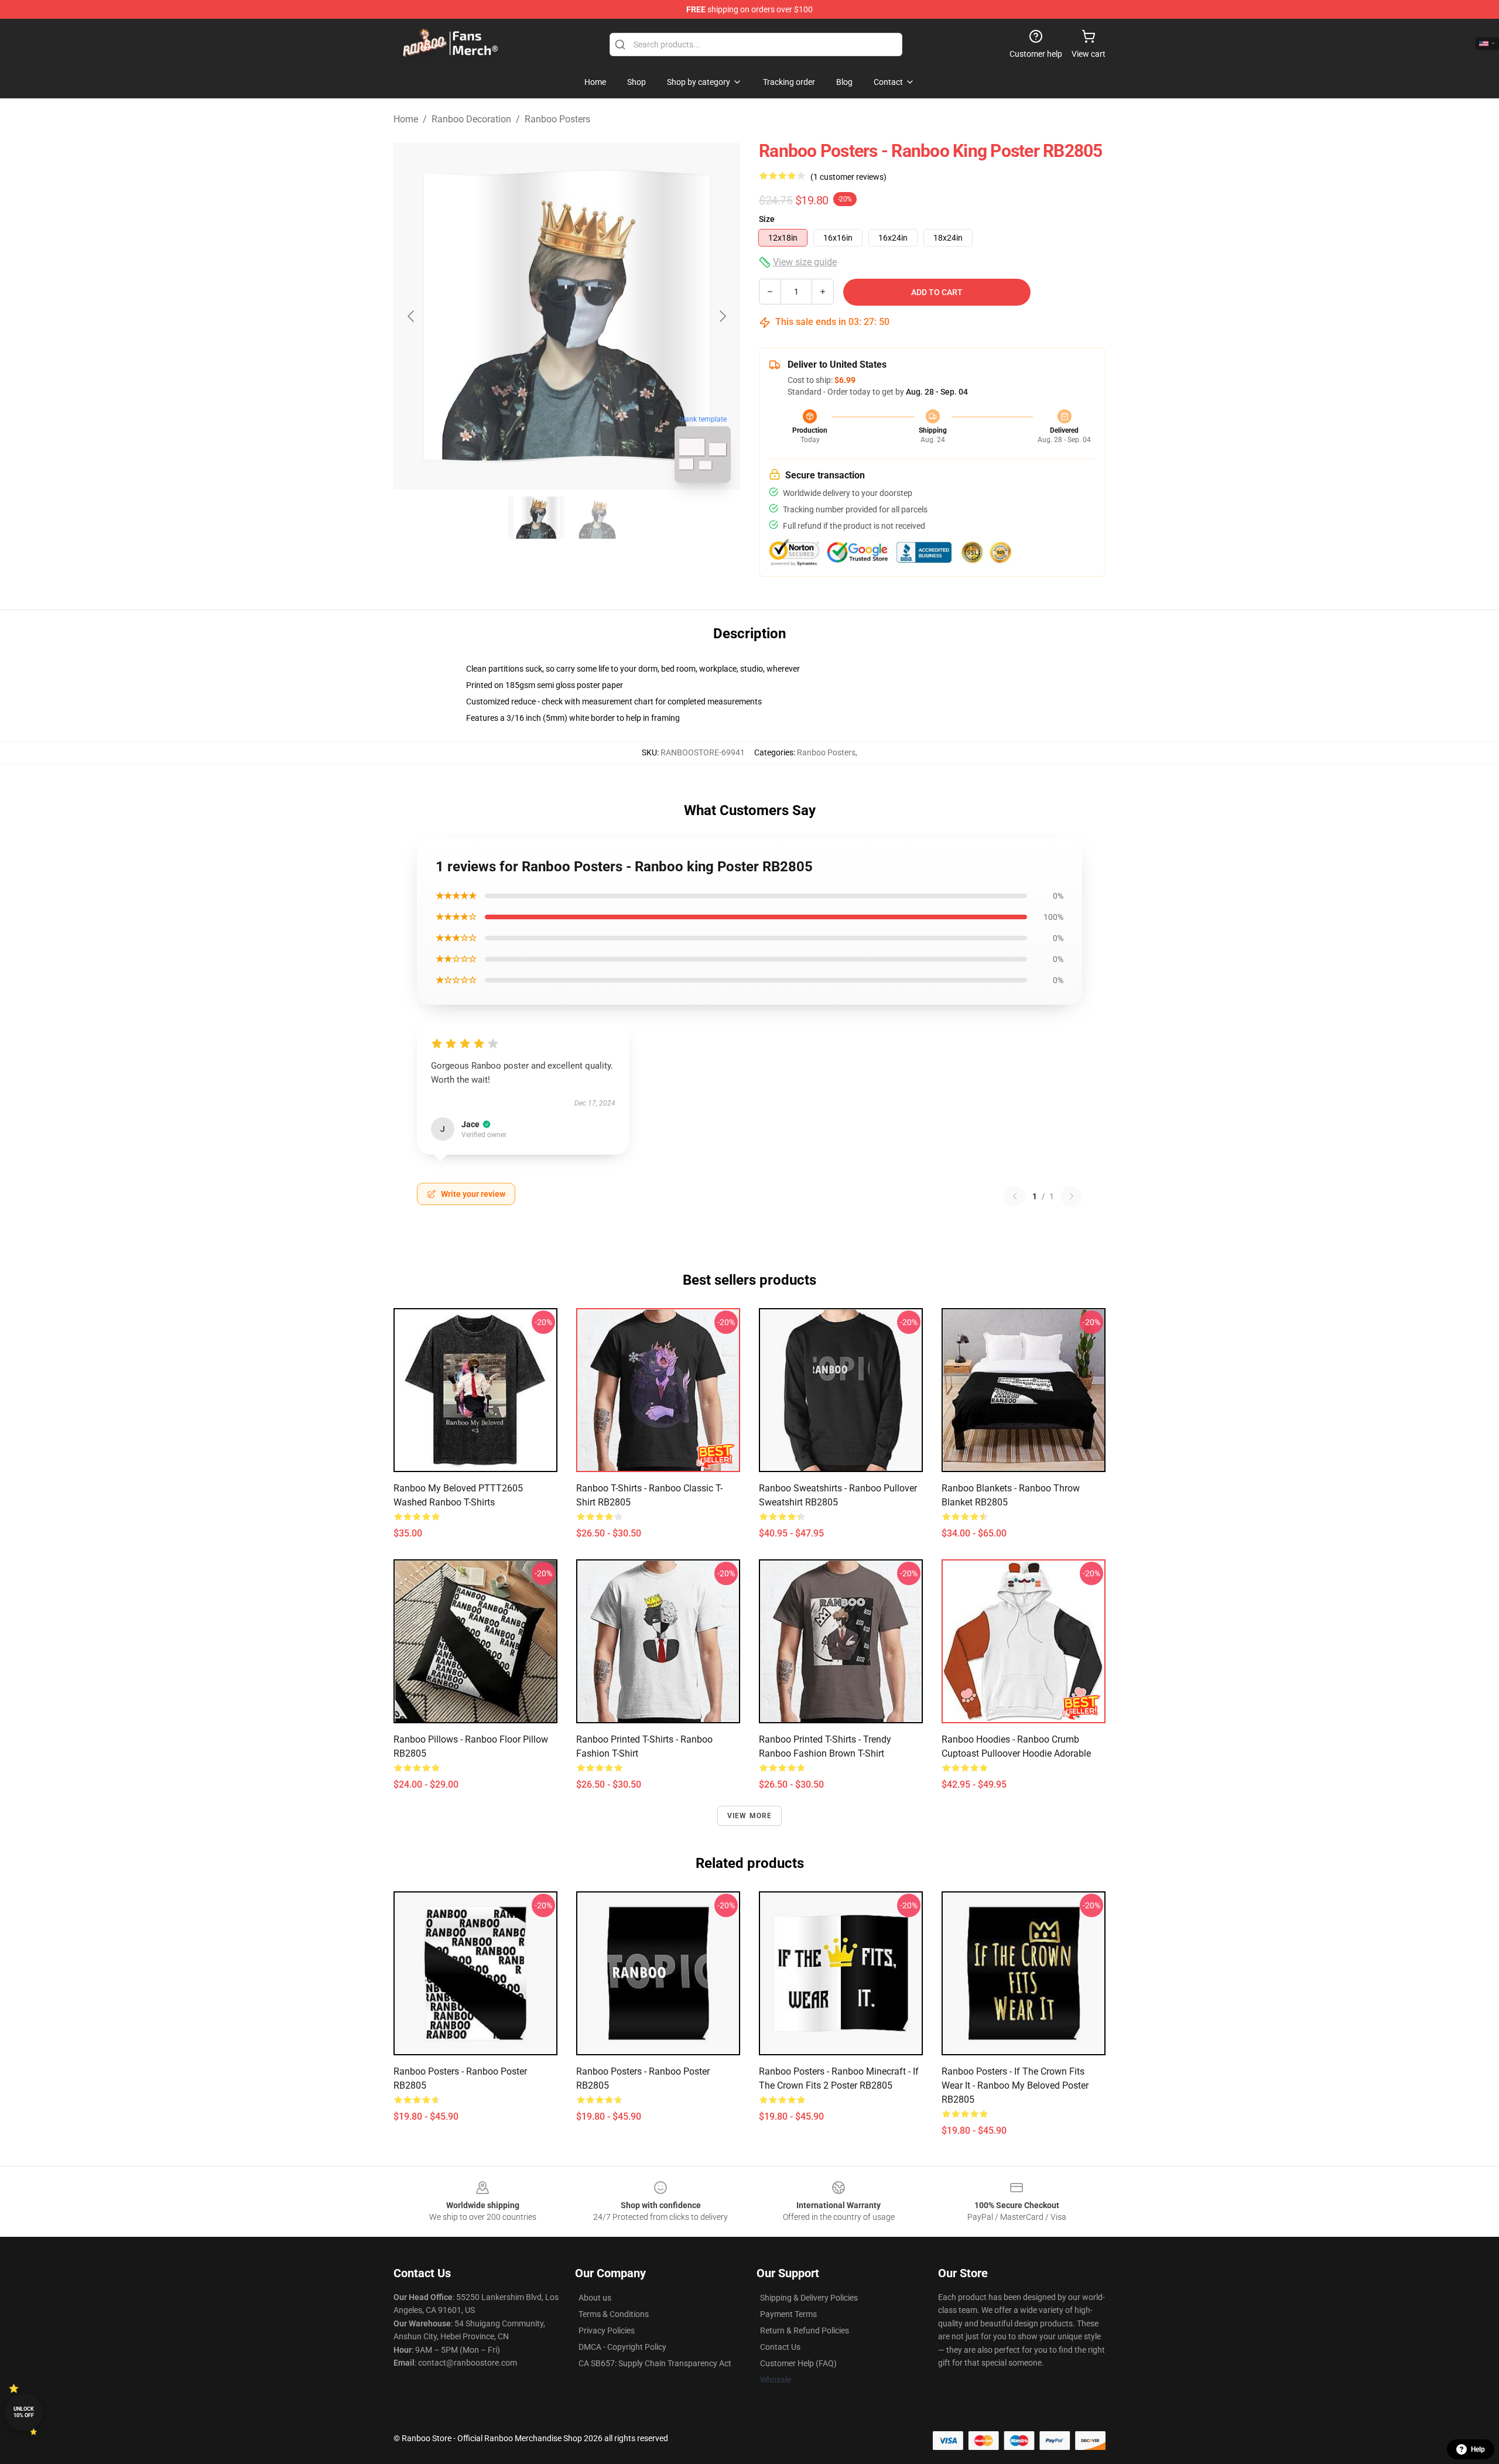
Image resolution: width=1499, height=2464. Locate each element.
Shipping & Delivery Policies (809, 2298)
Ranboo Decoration (471, 119)
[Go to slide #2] (597, 518)
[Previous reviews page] (1015, 1196)
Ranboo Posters (557, 119)
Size (767, 219)
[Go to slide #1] (536, 518)
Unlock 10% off (24, 2412)
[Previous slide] (412, 316)
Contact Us (780, 2347)
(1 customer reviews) (848, 177)
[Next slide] (722, 316)
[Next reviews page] (1072, 1196)
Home (406, 119)
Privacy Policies (607, 2330)
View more (750, 1816)
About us (595, 2298)
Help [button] (1478, 2449)
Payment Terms (788, 2314)
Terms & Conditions (614, 2314)
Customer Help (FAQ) (798, 2363)
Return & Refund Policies (805, 2330)
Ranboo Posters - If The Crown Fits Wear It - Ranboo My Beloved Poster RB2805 (1015, 2085)
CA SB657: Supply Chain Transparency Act (655, 2363)
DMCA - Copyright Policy (622, 2347)
